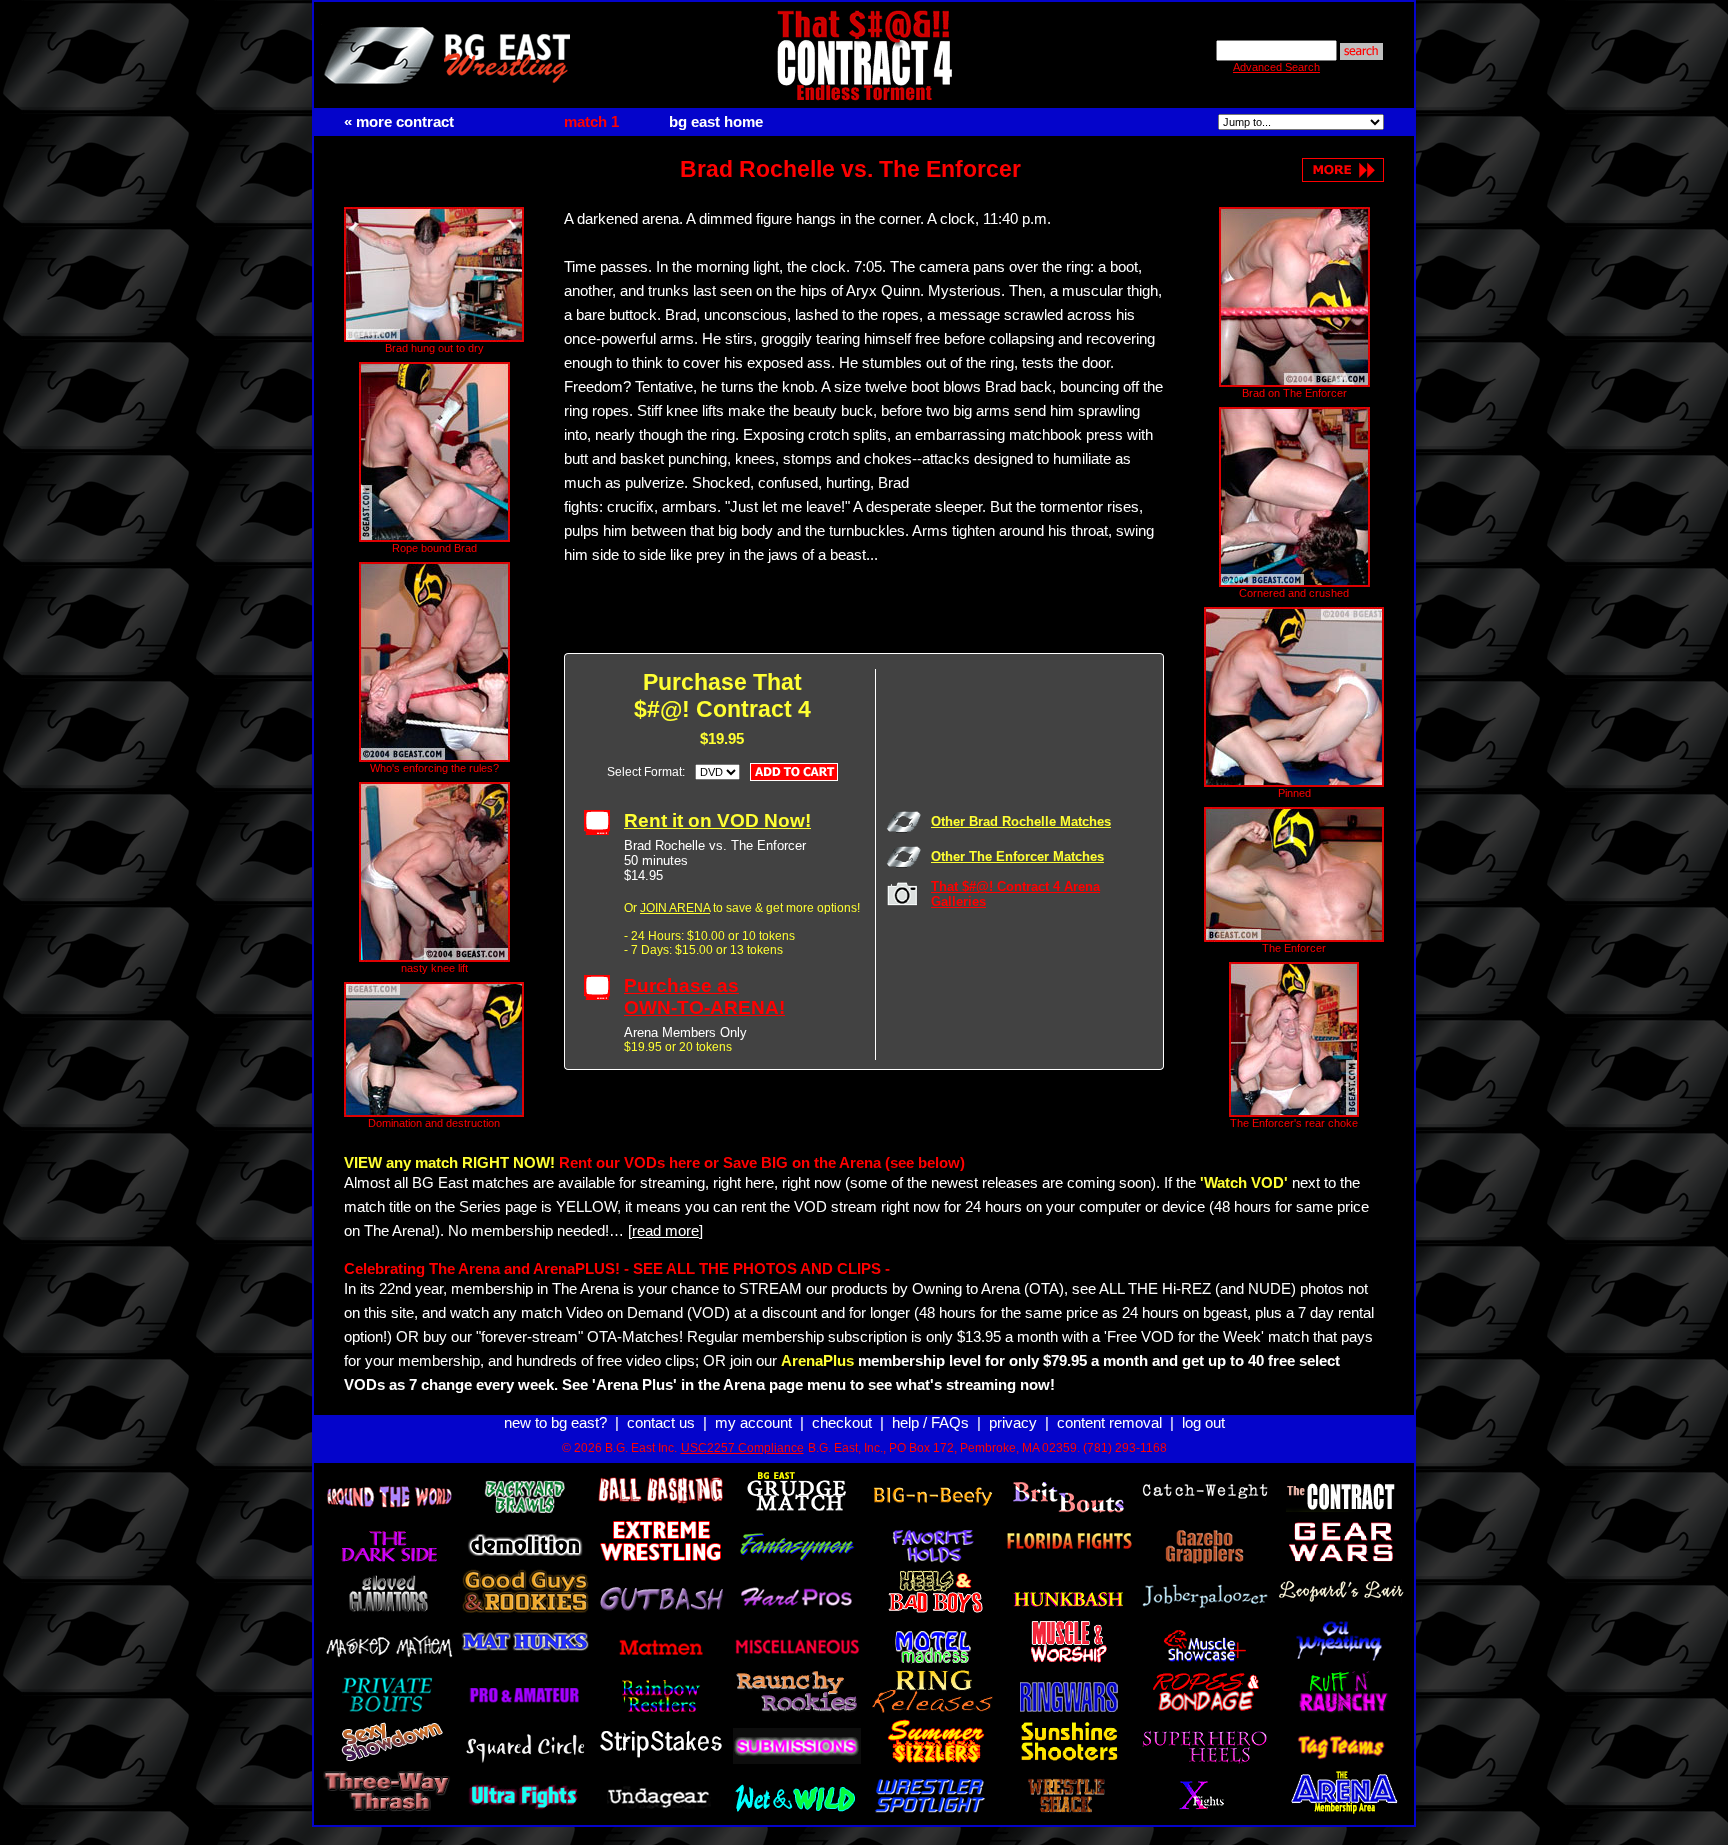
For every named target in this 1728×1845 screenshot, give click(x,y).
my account (753, 1423)
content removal (1109, 1423)
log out (1203, 1423)
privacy (1013, 1423)
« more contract (399, 122)
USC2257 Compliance (742, 1448)
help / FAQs (930, 1423)
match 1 (591, 122)
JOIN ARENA (675, 908)
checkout (842, 1423)
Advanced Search (1276, 67)
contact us (661, 1423)
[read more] (665, 1231)
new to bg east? (555, 1423)
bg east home (716, 122)
